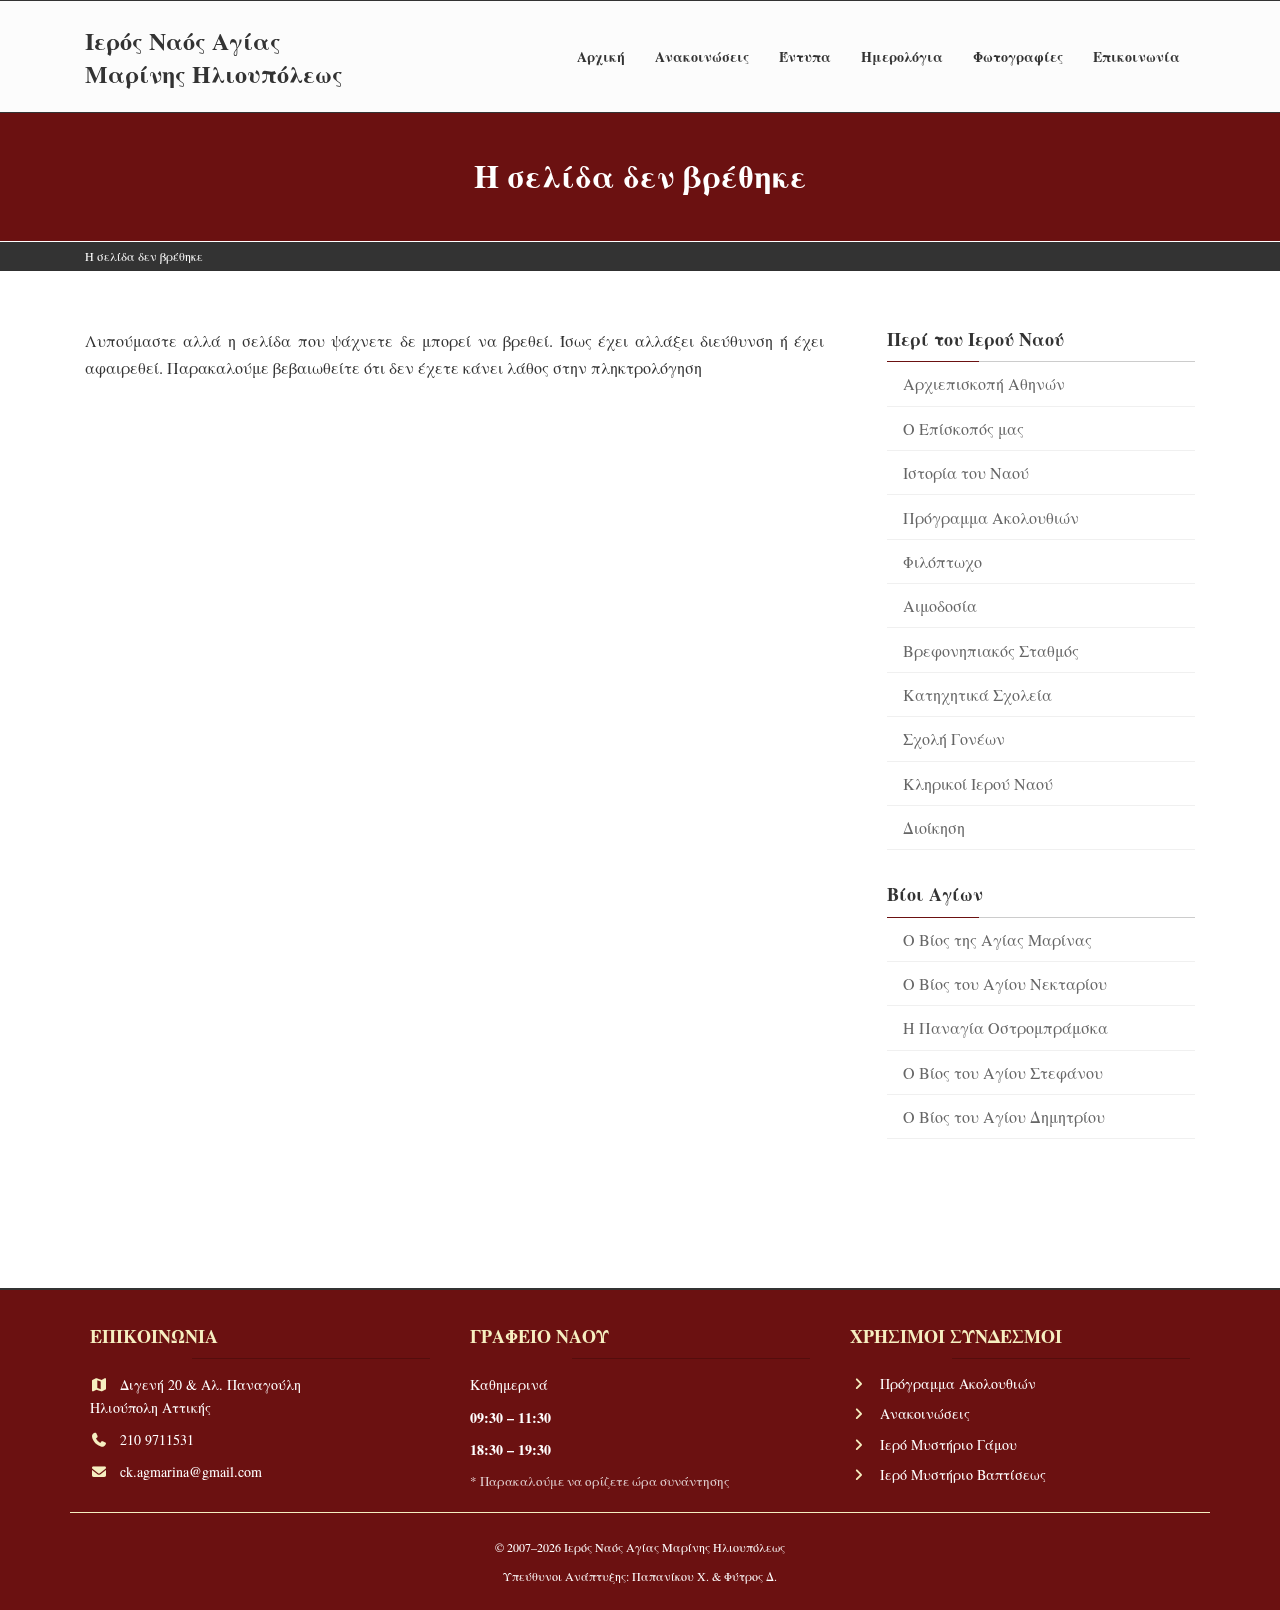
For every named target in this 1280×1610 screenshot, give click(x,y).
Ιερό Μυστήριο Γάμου (948, 1444)
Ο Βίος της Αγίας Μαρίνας (997, 939)
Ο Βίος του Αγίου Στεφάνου (1003, 1072)
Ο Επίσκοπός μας (963, 428)
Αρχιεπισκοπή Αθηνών (984, 383)
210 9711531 (157, 1439)
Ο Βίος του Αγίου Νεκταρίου (1005, 983)
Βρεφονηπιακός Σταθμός (991, 649)
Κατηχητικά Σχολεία (977, 694)
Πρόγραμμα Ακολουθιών (991, 516)
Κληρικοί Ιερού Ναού (978, 783)
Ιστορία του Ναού (966, 472)
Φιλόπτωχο (942, 561)
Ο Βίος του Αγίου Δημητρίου (1004, 1116)
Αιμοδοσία (940, 605)
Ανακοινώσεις (925, 1414)
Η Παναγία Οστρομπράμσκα (1005, 1027)
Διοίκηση (934, 827)
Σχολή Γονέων (954, 738)
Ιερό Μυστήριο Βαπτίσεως (963, 1474)
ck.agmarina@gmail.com (191, 1472)
